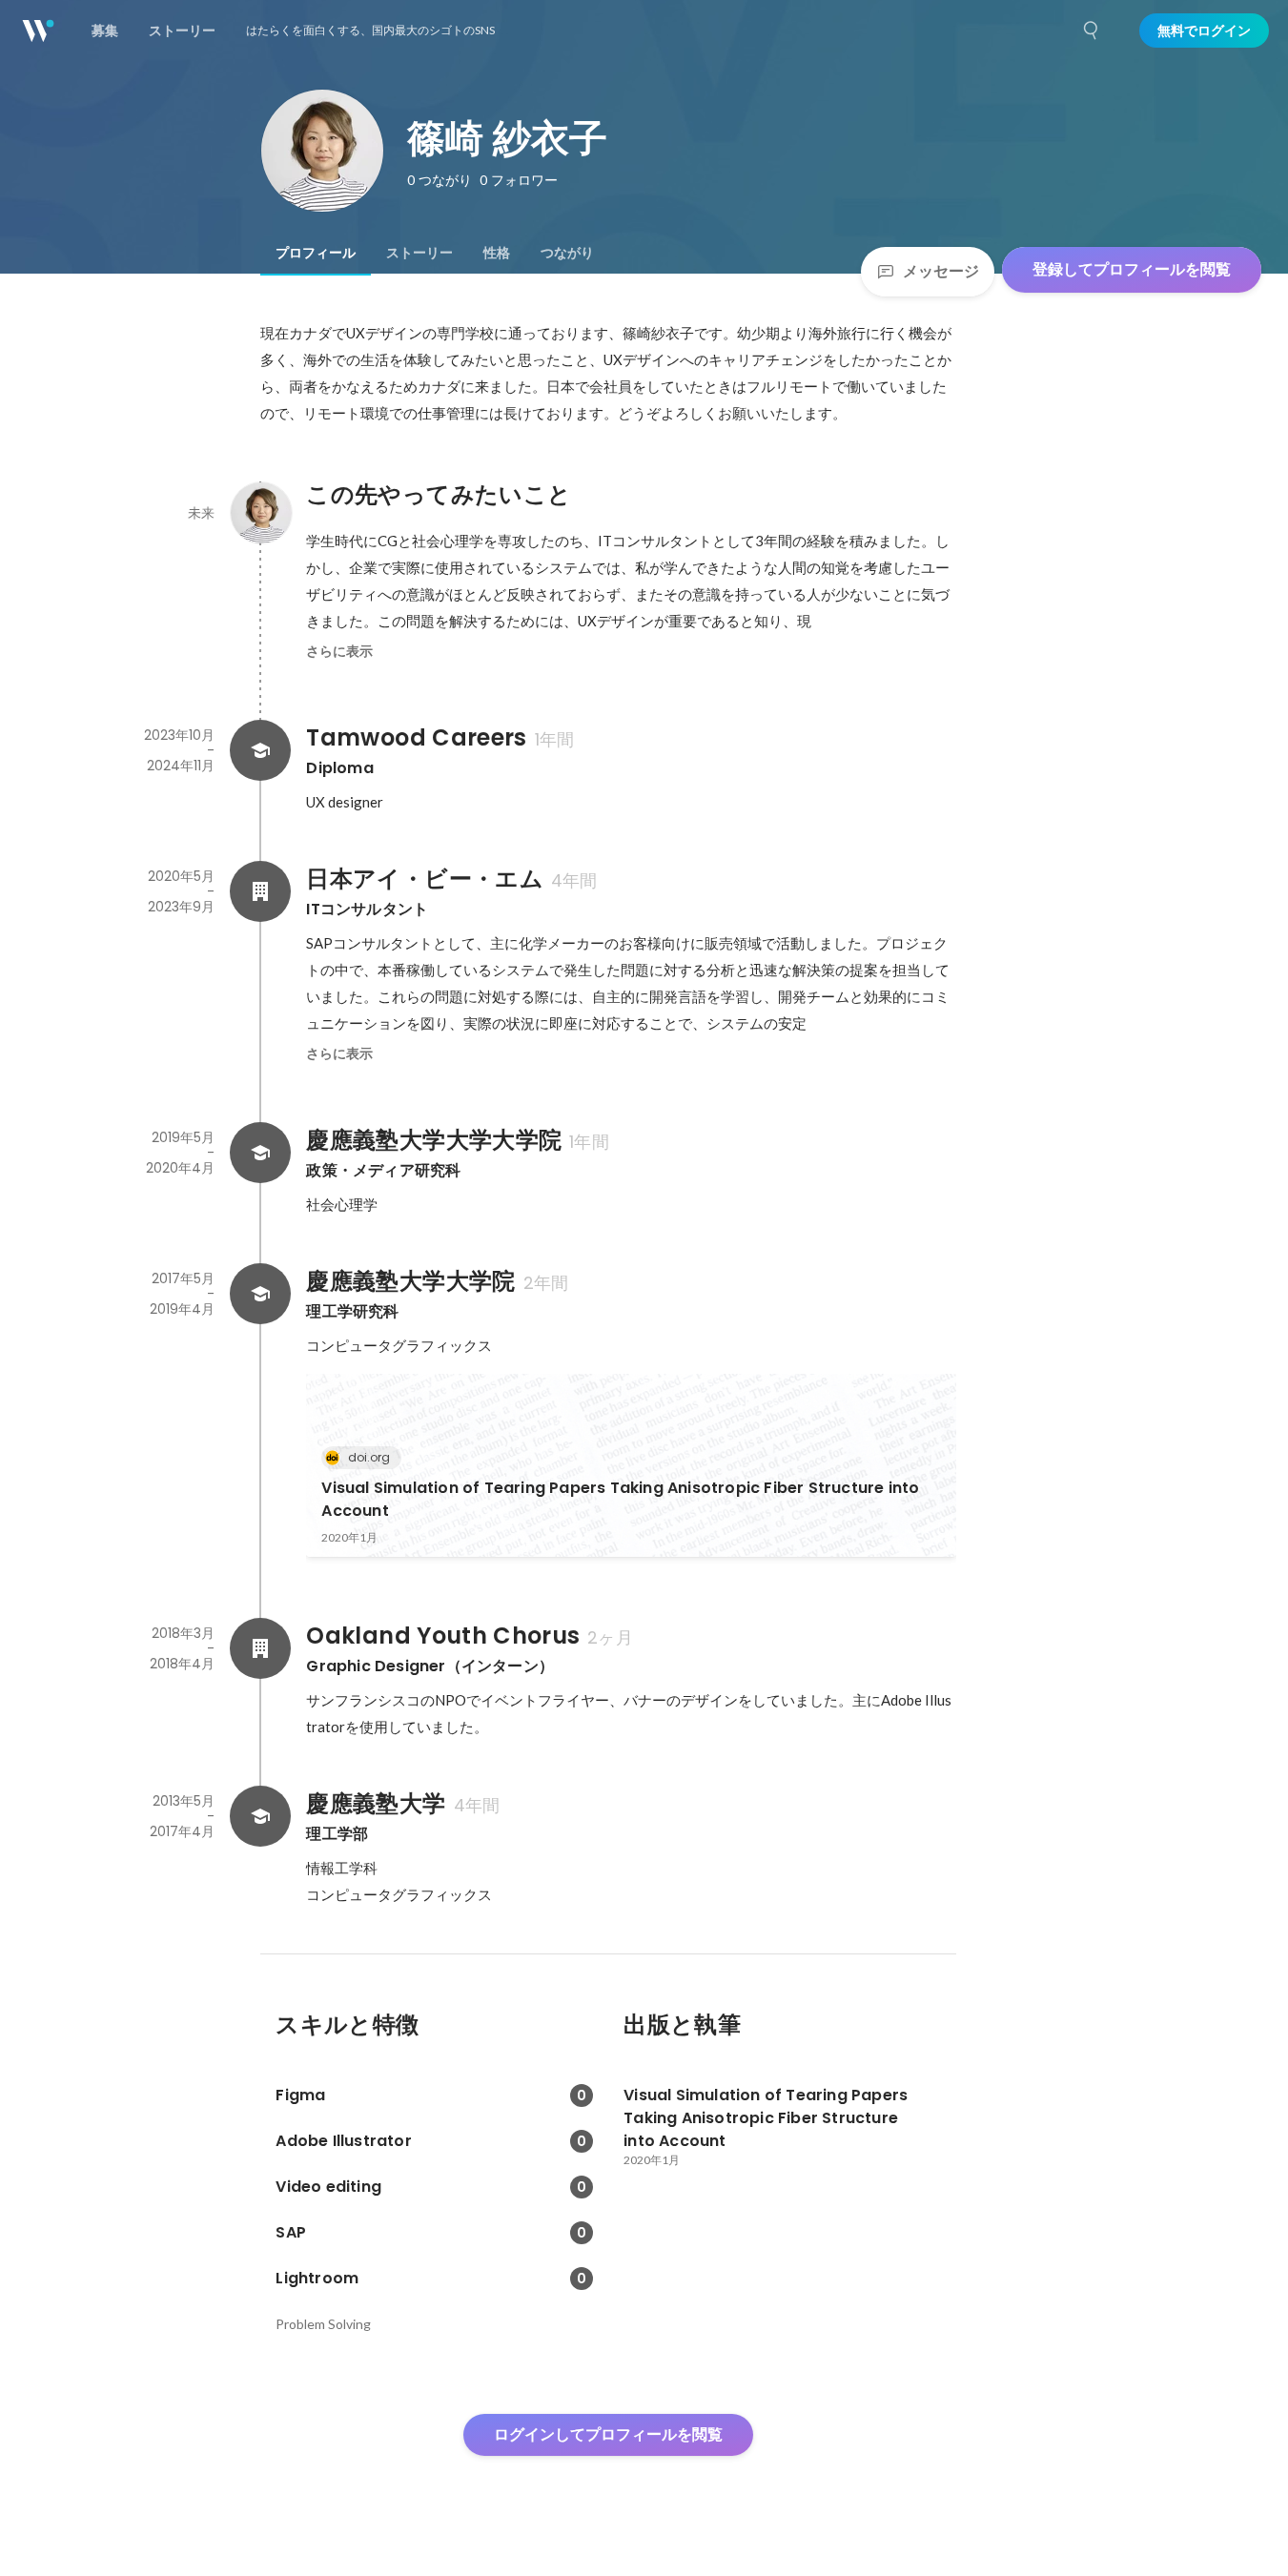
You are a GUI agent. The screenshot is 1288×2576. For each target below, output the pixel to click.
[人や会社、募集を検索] (1092, 31)
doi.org (369, 1457)
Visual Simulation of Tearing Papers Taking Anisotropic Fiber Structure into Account (620, 1499)
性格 (497, 253)
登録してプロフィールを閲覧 (1132, 269)
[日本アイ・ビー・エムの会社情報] (260, 891)
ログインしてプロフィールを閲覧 (608, 2434)
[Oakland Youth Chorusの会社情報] (260, 1648)
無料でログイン (1204, 31)
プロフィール (316, 253)
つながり (567, 253)
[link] (631, 1465)
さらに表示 (339, 651)
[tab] (316, 253)
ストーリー (419, 253)
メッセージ (941, 271)
